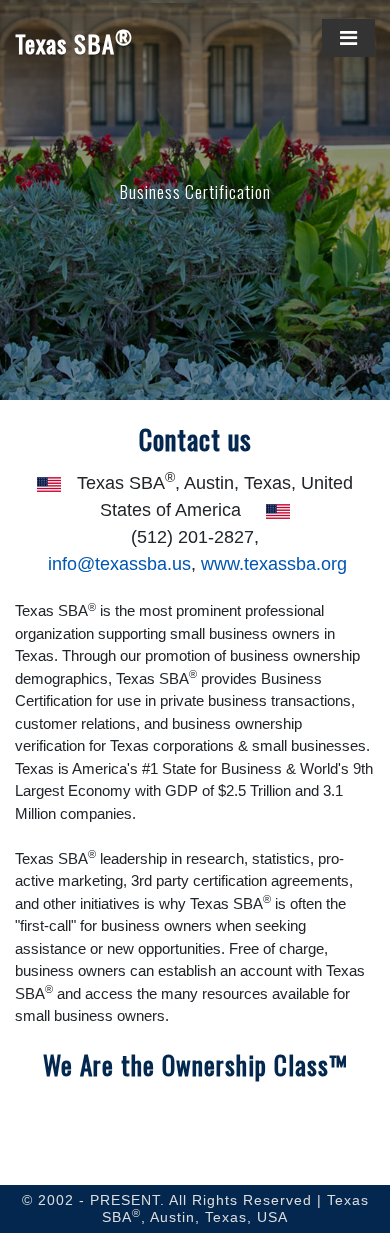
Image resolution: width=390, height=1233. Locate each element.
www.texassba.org (274, 564)
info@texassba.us (119, 564)
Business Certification (195, 191)
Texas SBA (74, 43)
